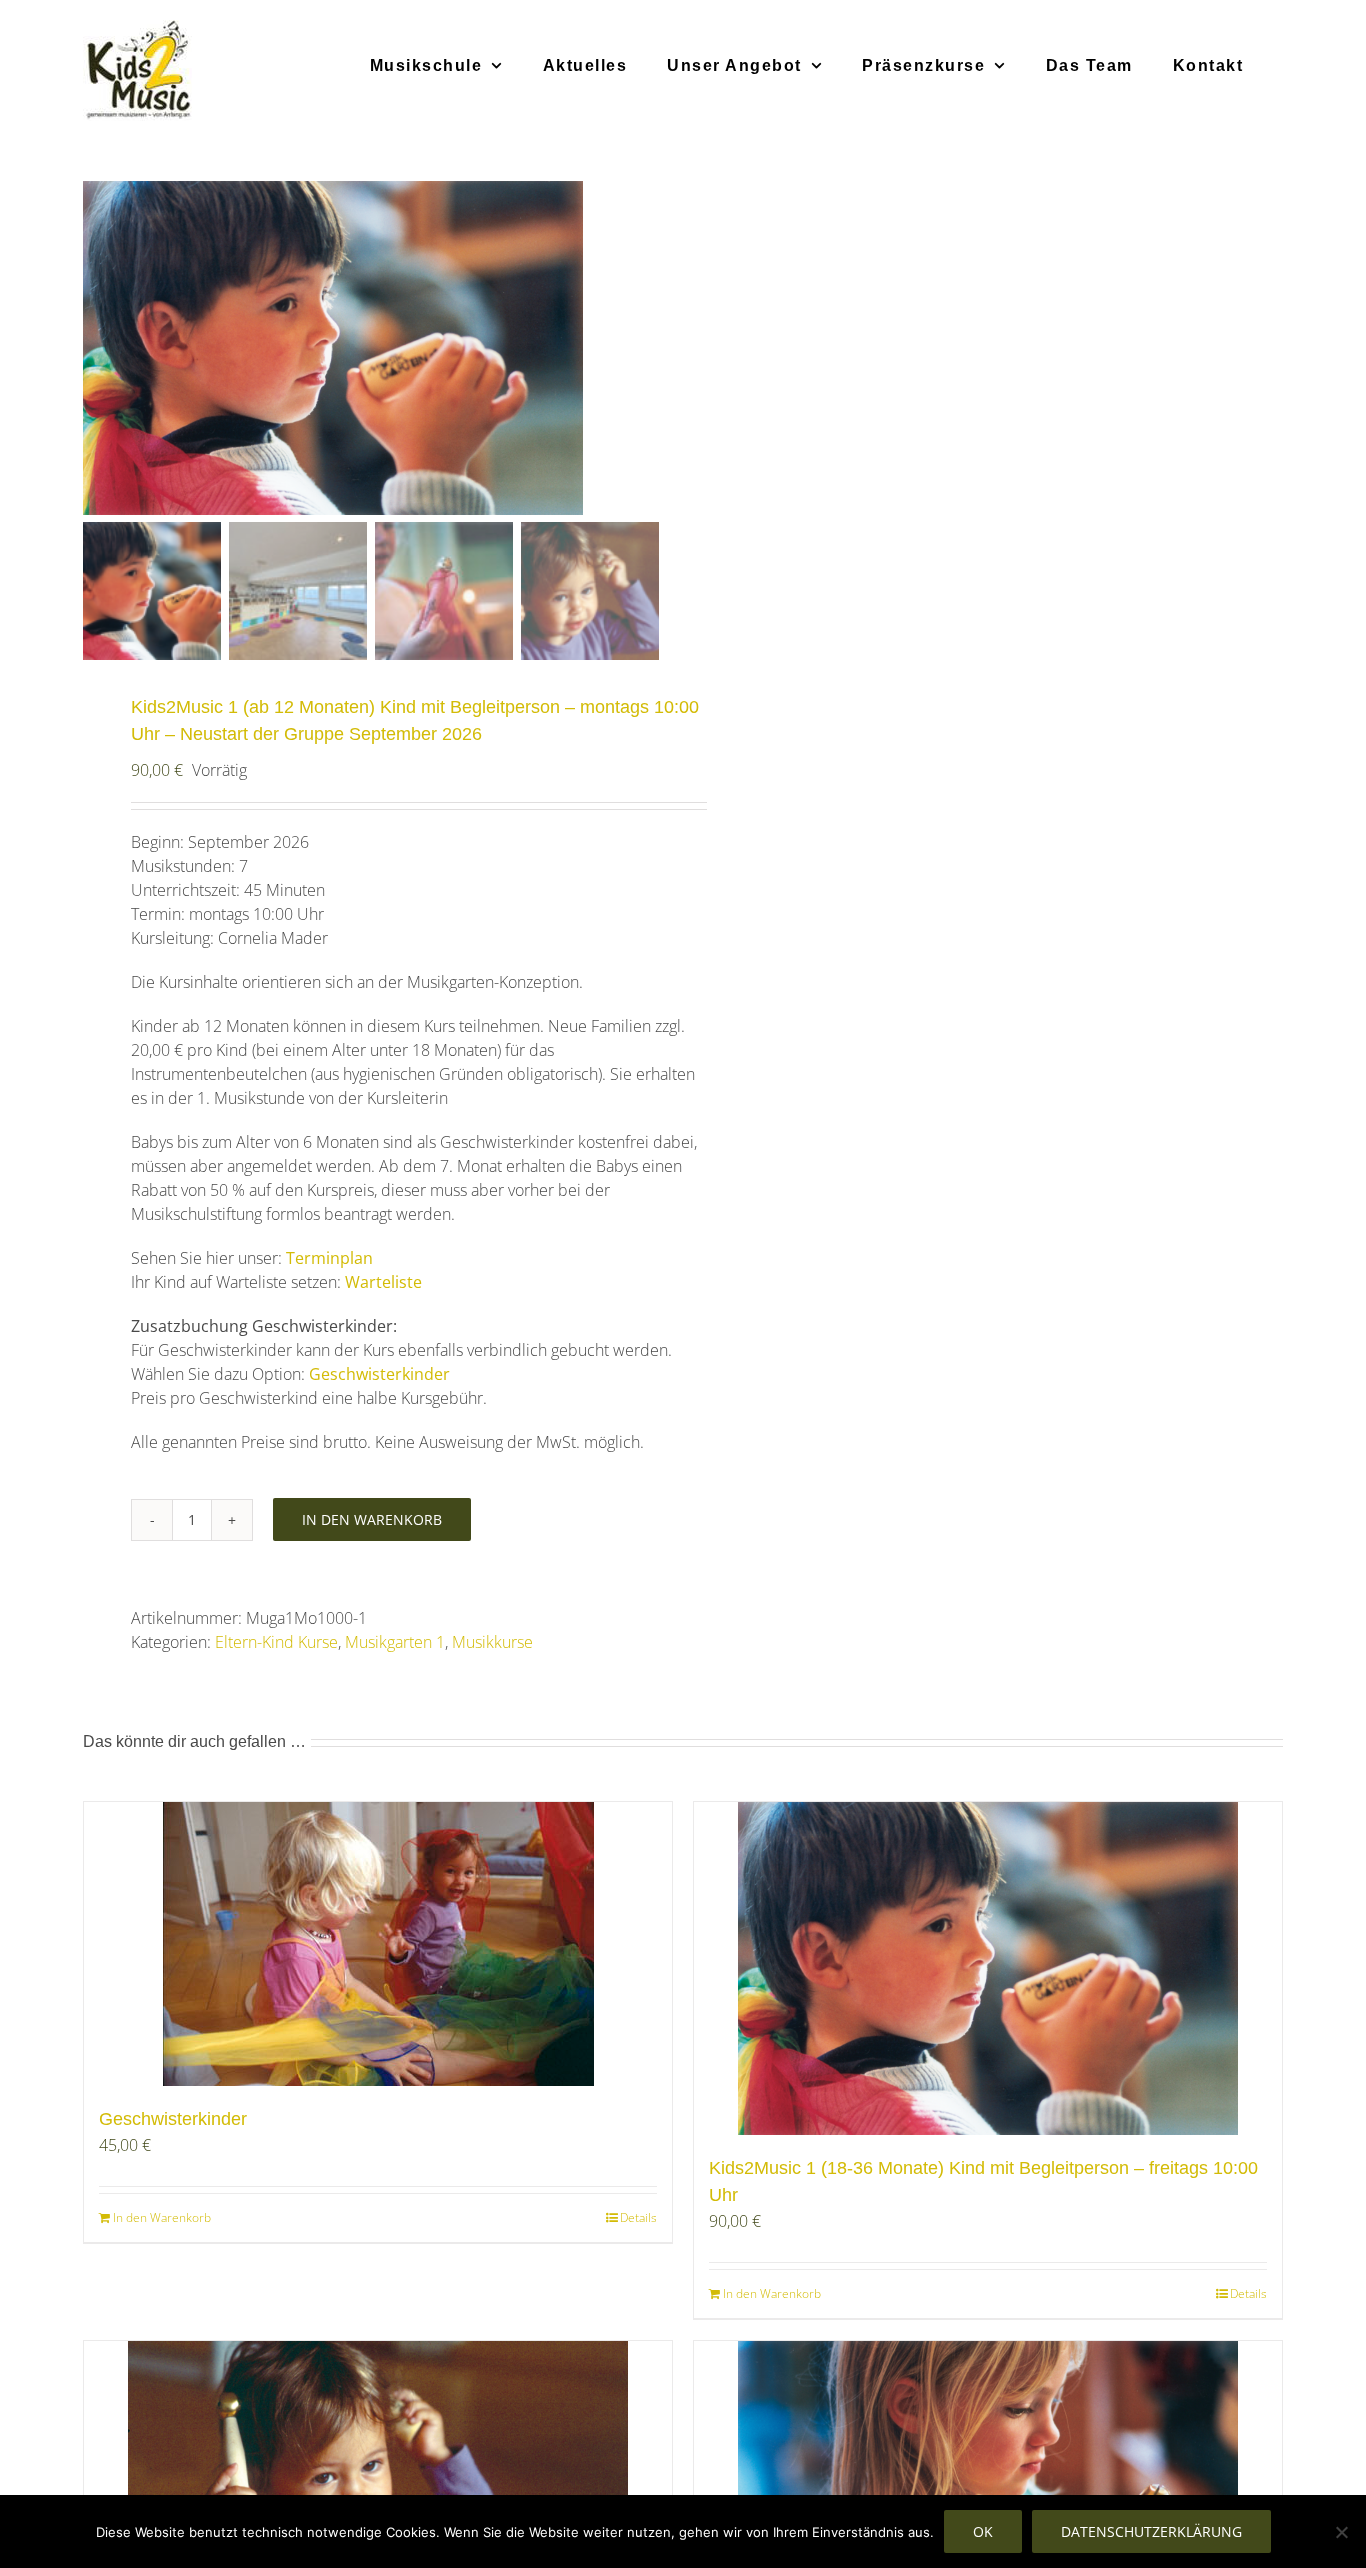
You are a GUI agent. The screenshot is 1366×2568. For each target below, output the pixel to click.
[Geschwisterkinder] (378, 1944)
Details (638, 2217)
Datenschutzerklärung (1151, 2531)
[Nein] (1341, 2532)
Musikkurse (492, 1642)
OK (983, 2531)
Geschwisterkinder (173, 2119)
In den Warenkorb (372, 1519)
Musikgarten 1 (395, 1642)
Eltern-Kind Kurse (276, 1642)
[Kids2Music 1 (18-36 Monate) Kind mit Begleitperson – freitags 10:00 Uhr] (988, 1969)
